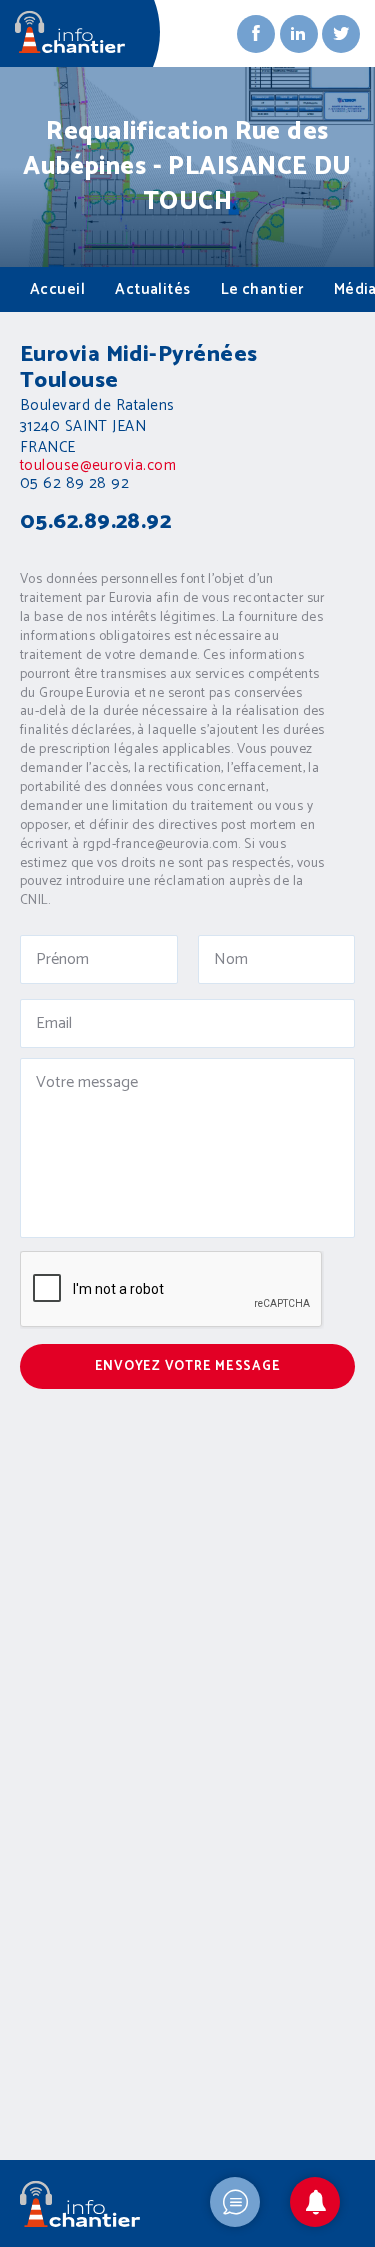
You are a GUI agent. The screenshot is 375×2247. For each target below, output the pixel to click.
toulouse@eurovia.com (98, 465)
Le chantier (262, 289)
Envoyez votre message (188, 1366)
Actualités (153, 289)
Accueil (57, 289)
